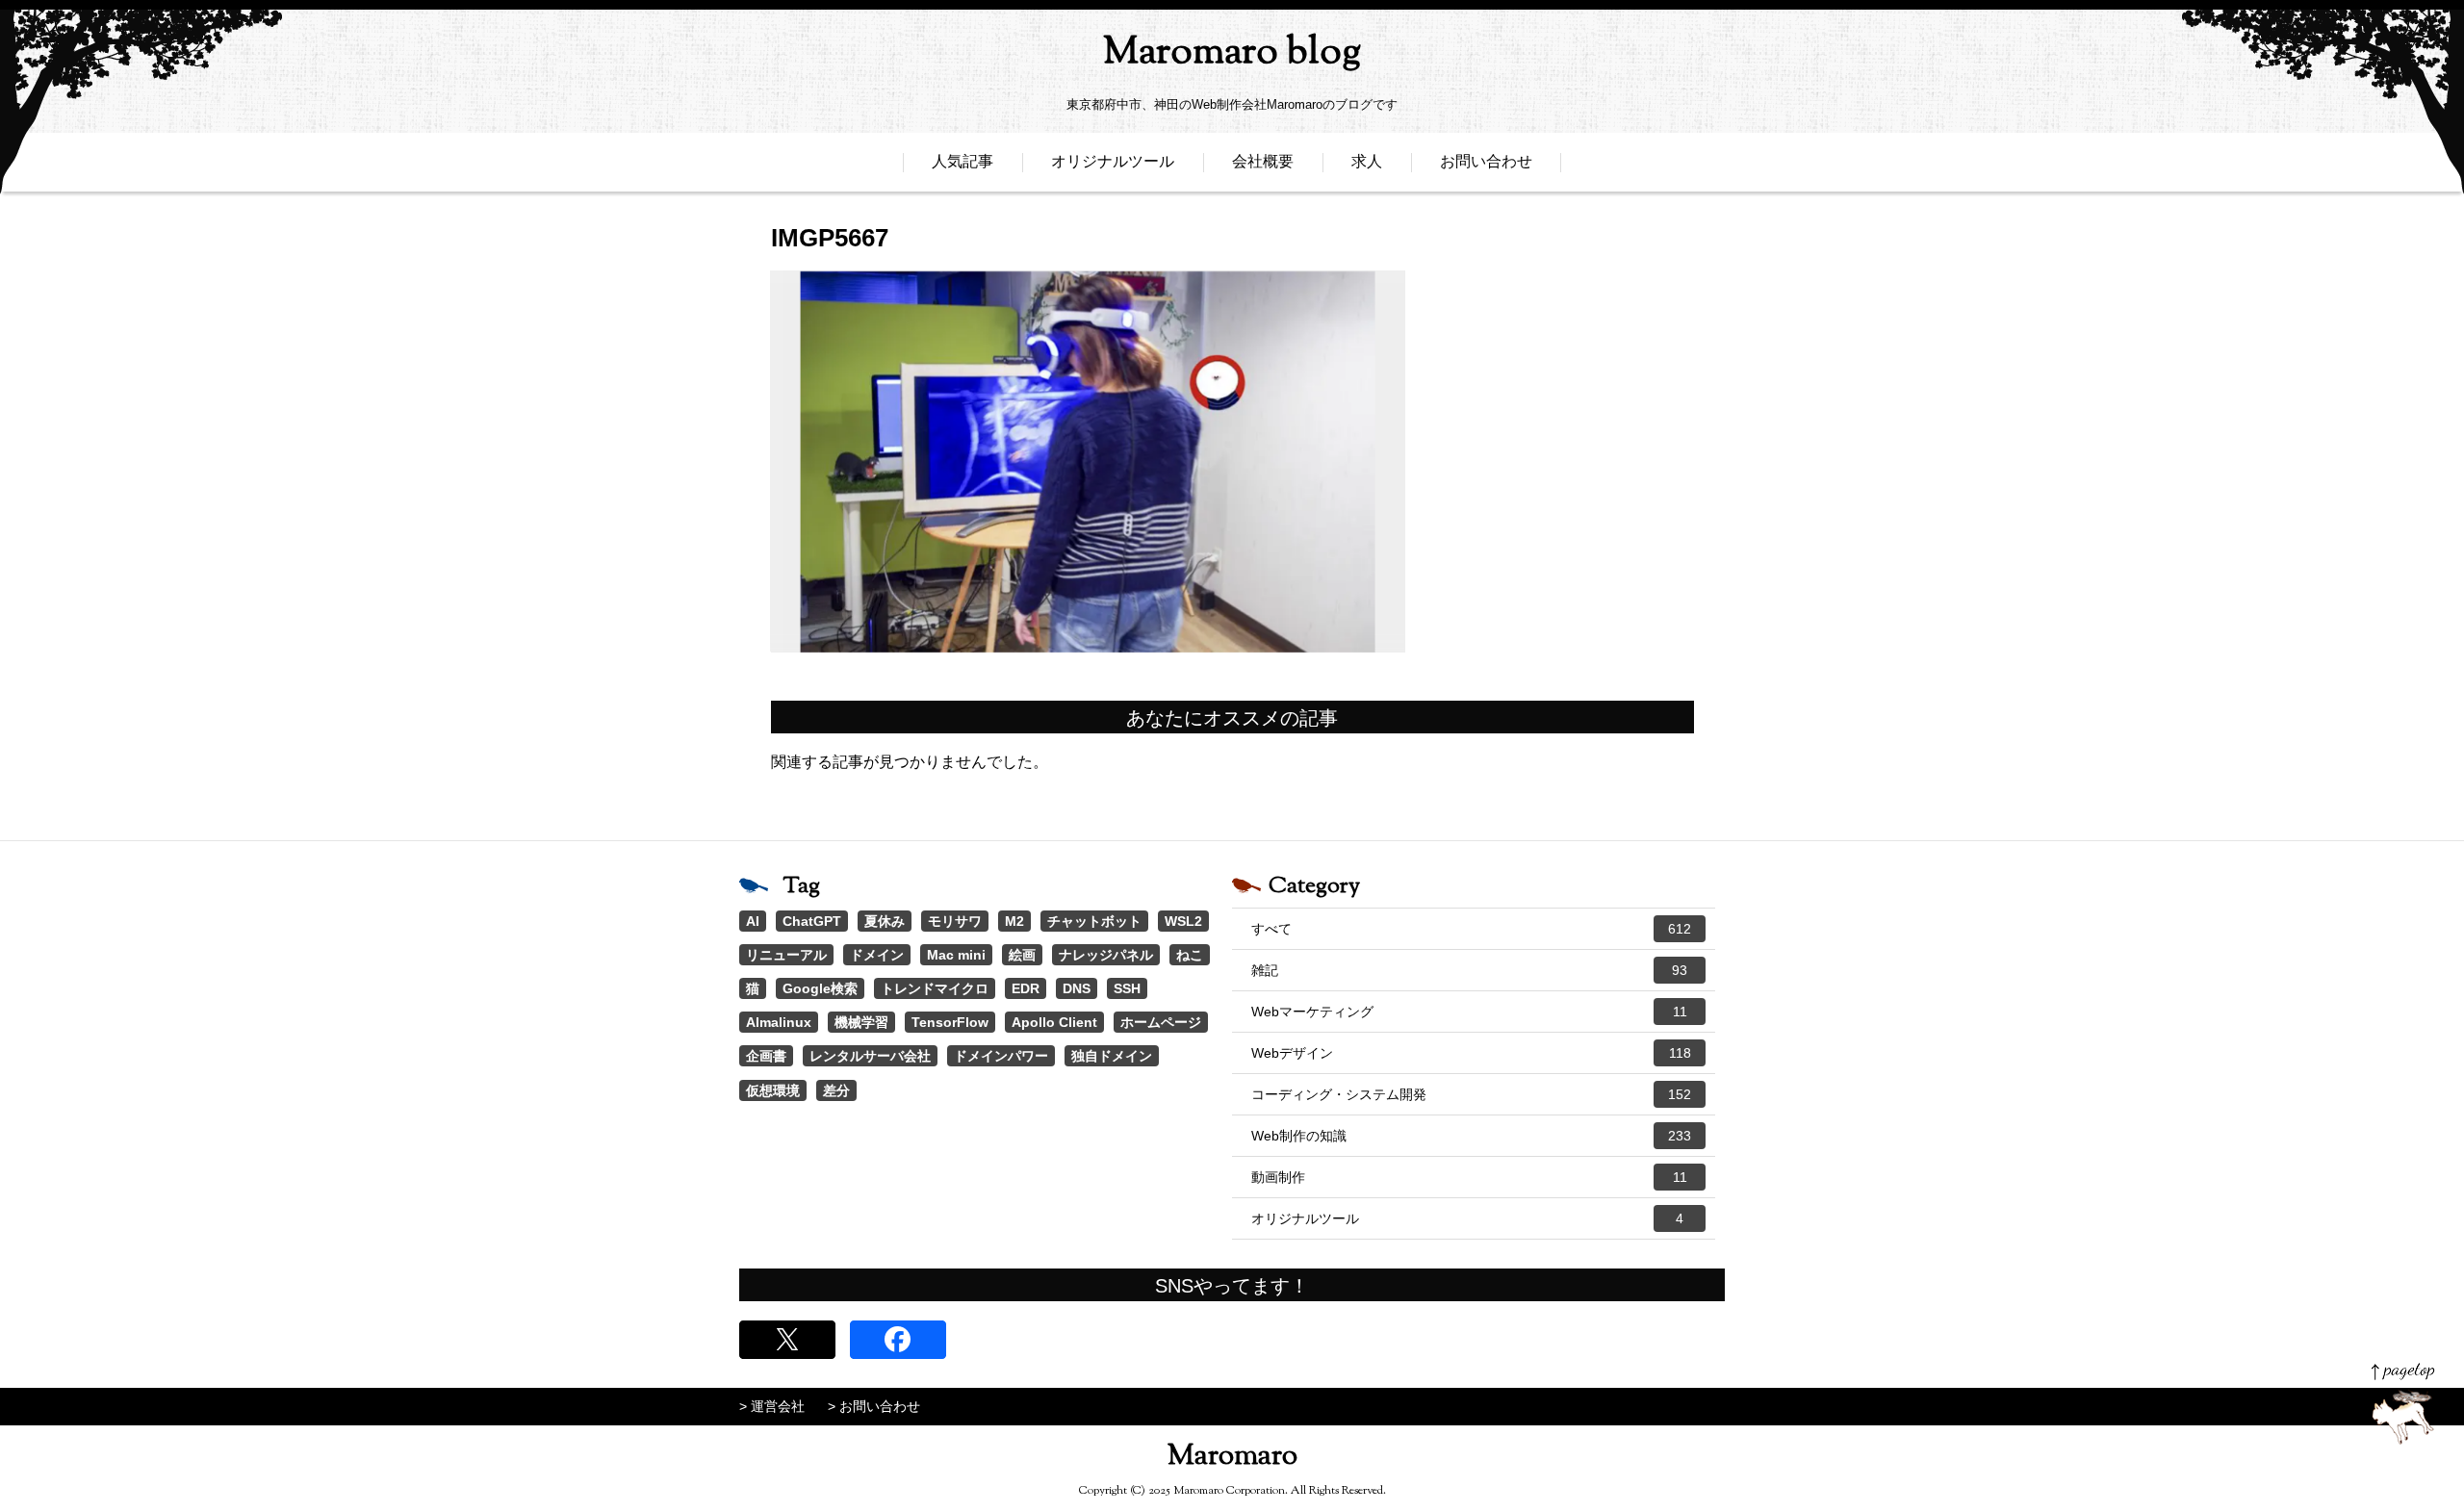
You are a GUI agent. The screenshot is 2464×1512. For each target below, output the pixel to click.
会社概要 (1263, 161)
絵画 (1022, 955)
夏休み (885, 921)
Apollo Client (1054, 1022)
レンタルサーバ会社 (870, 1056)
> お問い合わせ (874, 1406)
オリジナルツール (1113, 161)
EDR (1026, 988)
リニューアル (786, 955)
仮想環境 (773, 1090)
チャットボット (1094, 921)
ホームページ (1161, 1022)
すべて (1471, 929)
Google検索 (820, 988)
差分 (836, 1090)
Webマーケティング (1469, 1012)
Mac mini (956, 955)
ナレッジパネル (1106, 955)
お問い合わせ (1486, 161)
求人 (1367, 161)
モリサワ (955, 921)
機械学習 (861, 1022)
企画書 (766, 1056)
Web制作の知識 (1471, 1136)
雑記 (1469, 970)
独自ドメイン (1112, 1056)
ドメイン (877, 955)
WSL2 (1183, 921)
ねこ (1190, 955)
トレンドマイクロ (935, 988)
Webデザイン (1471, 1053)
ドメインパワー (1001, 1056)
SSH (1127, 988)
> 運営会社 (772, 1406)
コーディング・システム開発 (1471, 1094)
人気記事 (962, 161)
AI (753, 921)
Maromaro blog (1232, 53)
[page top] (2403, 1404)
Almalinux (779, 1022)
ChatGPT (812, 921)
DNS (1077, 988)
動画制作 (1469, 1177)
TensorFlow (950, 1022)
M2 (1014, 921)
